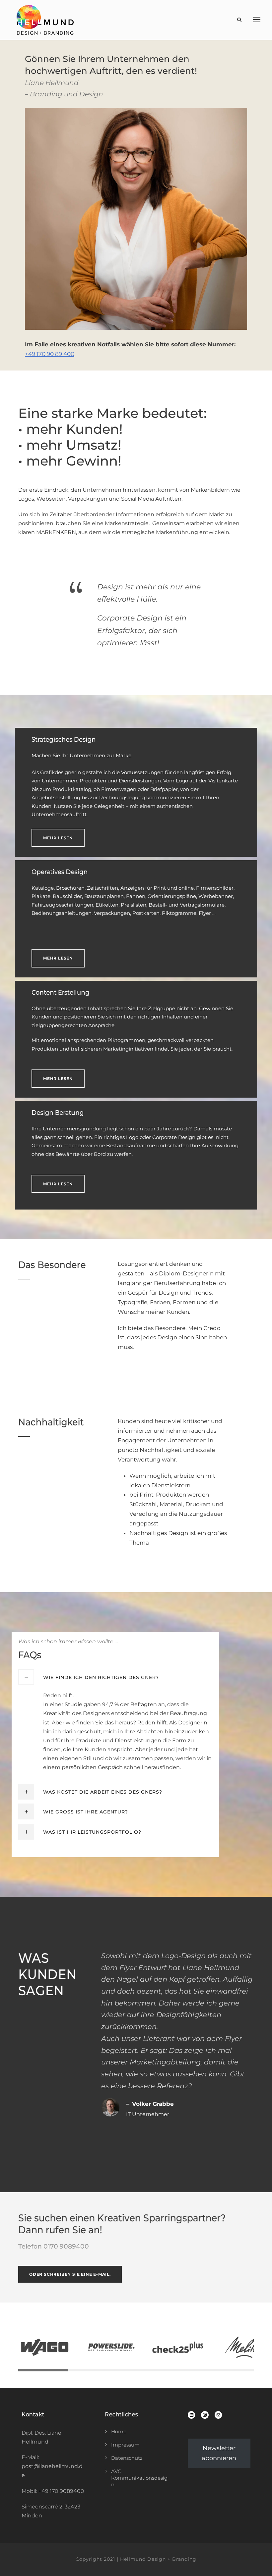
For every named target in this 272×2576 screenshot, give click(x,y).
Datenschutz (127, 2458)
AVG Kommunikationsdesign (139, 2478)
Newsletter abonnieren (219, 2453)
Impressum (125, 2445)
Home (119, 2431)
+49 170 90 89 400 (50, 354)
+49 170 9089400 (61, 2491)
